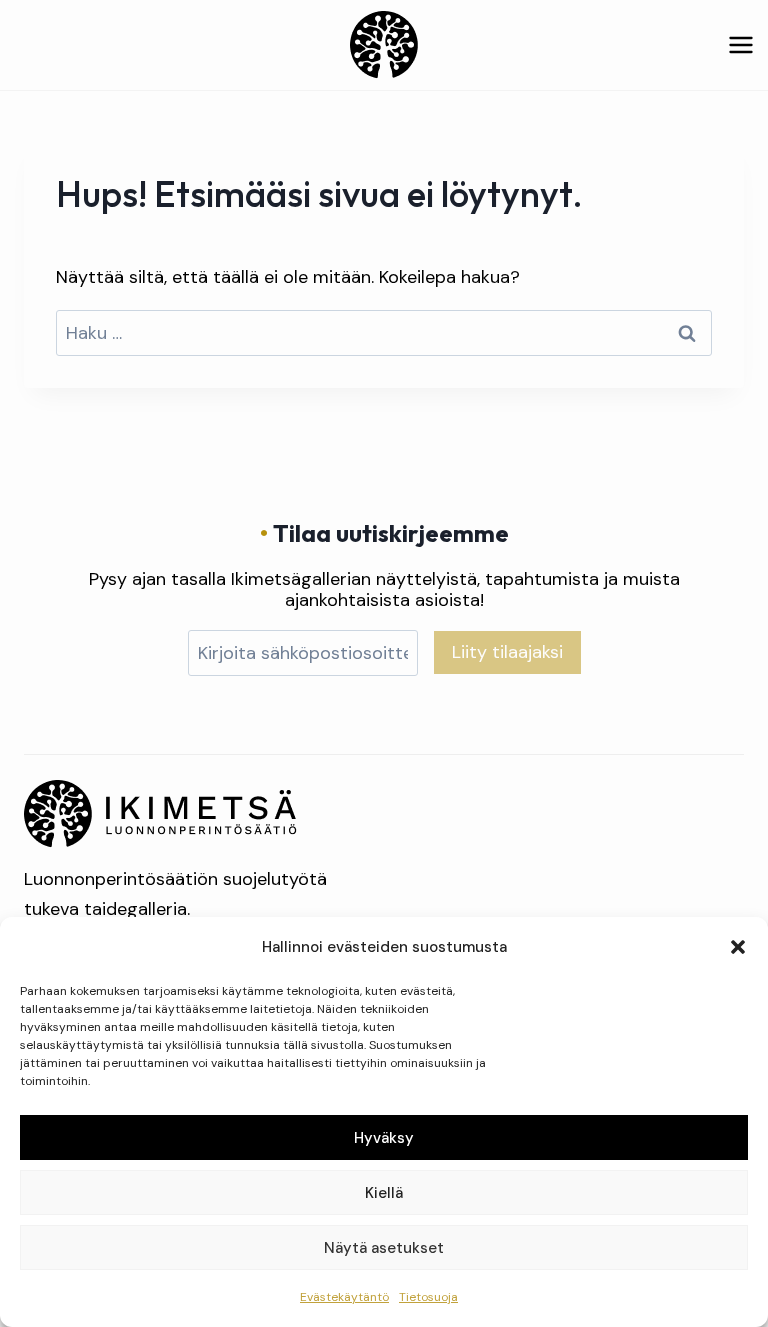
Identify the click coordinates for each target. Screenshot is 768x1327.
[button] (738, 947)
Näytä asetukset (384, 1248)
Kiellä (384, 1193)
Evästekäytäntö (344, 1297)
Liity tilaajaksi (507, 652)
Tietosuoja (428, 1297)
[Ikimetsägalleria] (160, 814)
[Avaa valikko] (740, 44)
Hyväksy (384, 1138)
